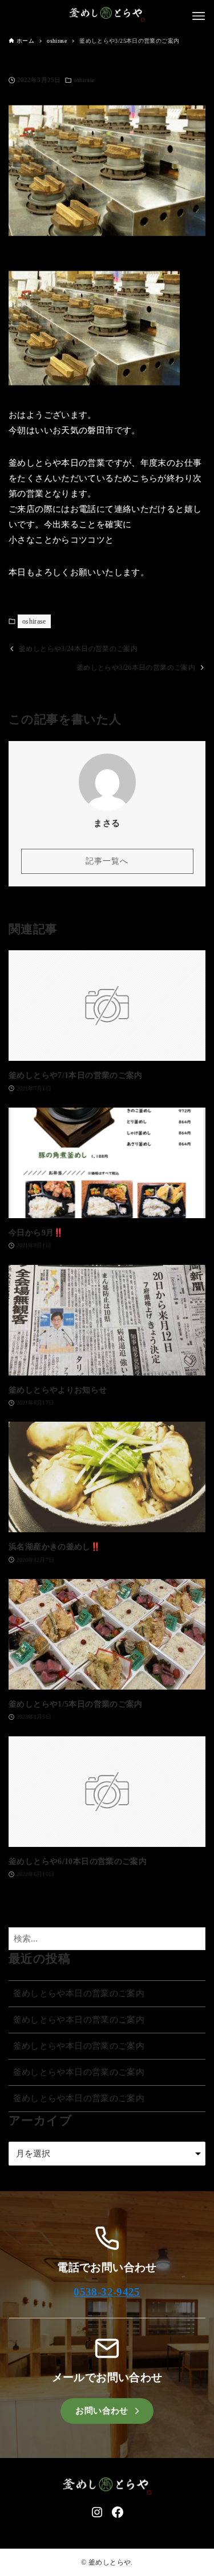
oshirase (84, 80)
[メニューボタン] (199, 16)
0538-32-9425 (107, 2292)
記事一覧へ (107, 861)
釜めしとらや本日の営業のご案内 (79, 1993)
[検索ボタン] (194, 1939)
